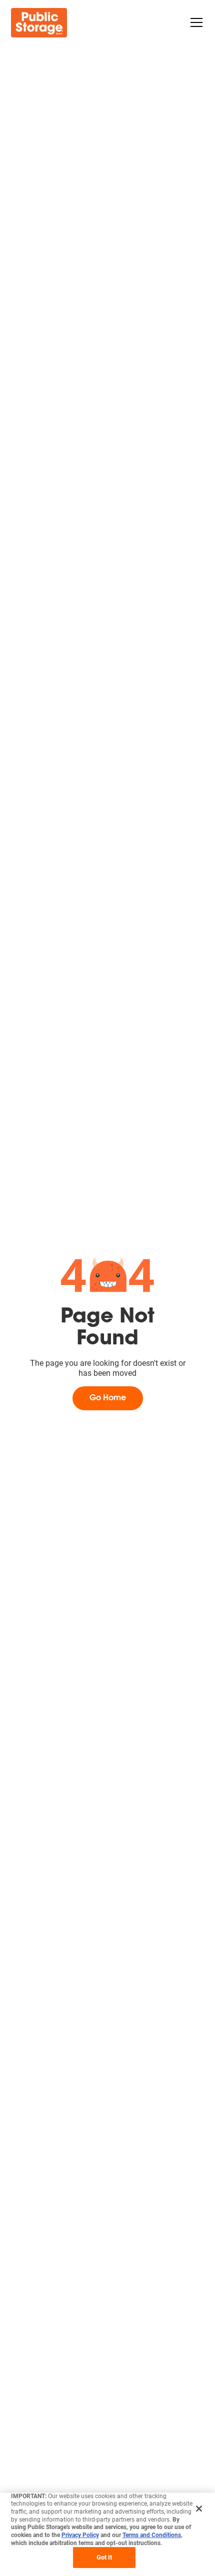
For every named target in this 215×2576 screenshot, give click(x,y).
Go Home (108, 1398)
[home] (39, 23)
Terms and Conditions (152, 2535)
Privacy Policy (80, 2535)
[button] (194, 22)
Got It (104, 2557)
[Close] (199, 2509)
